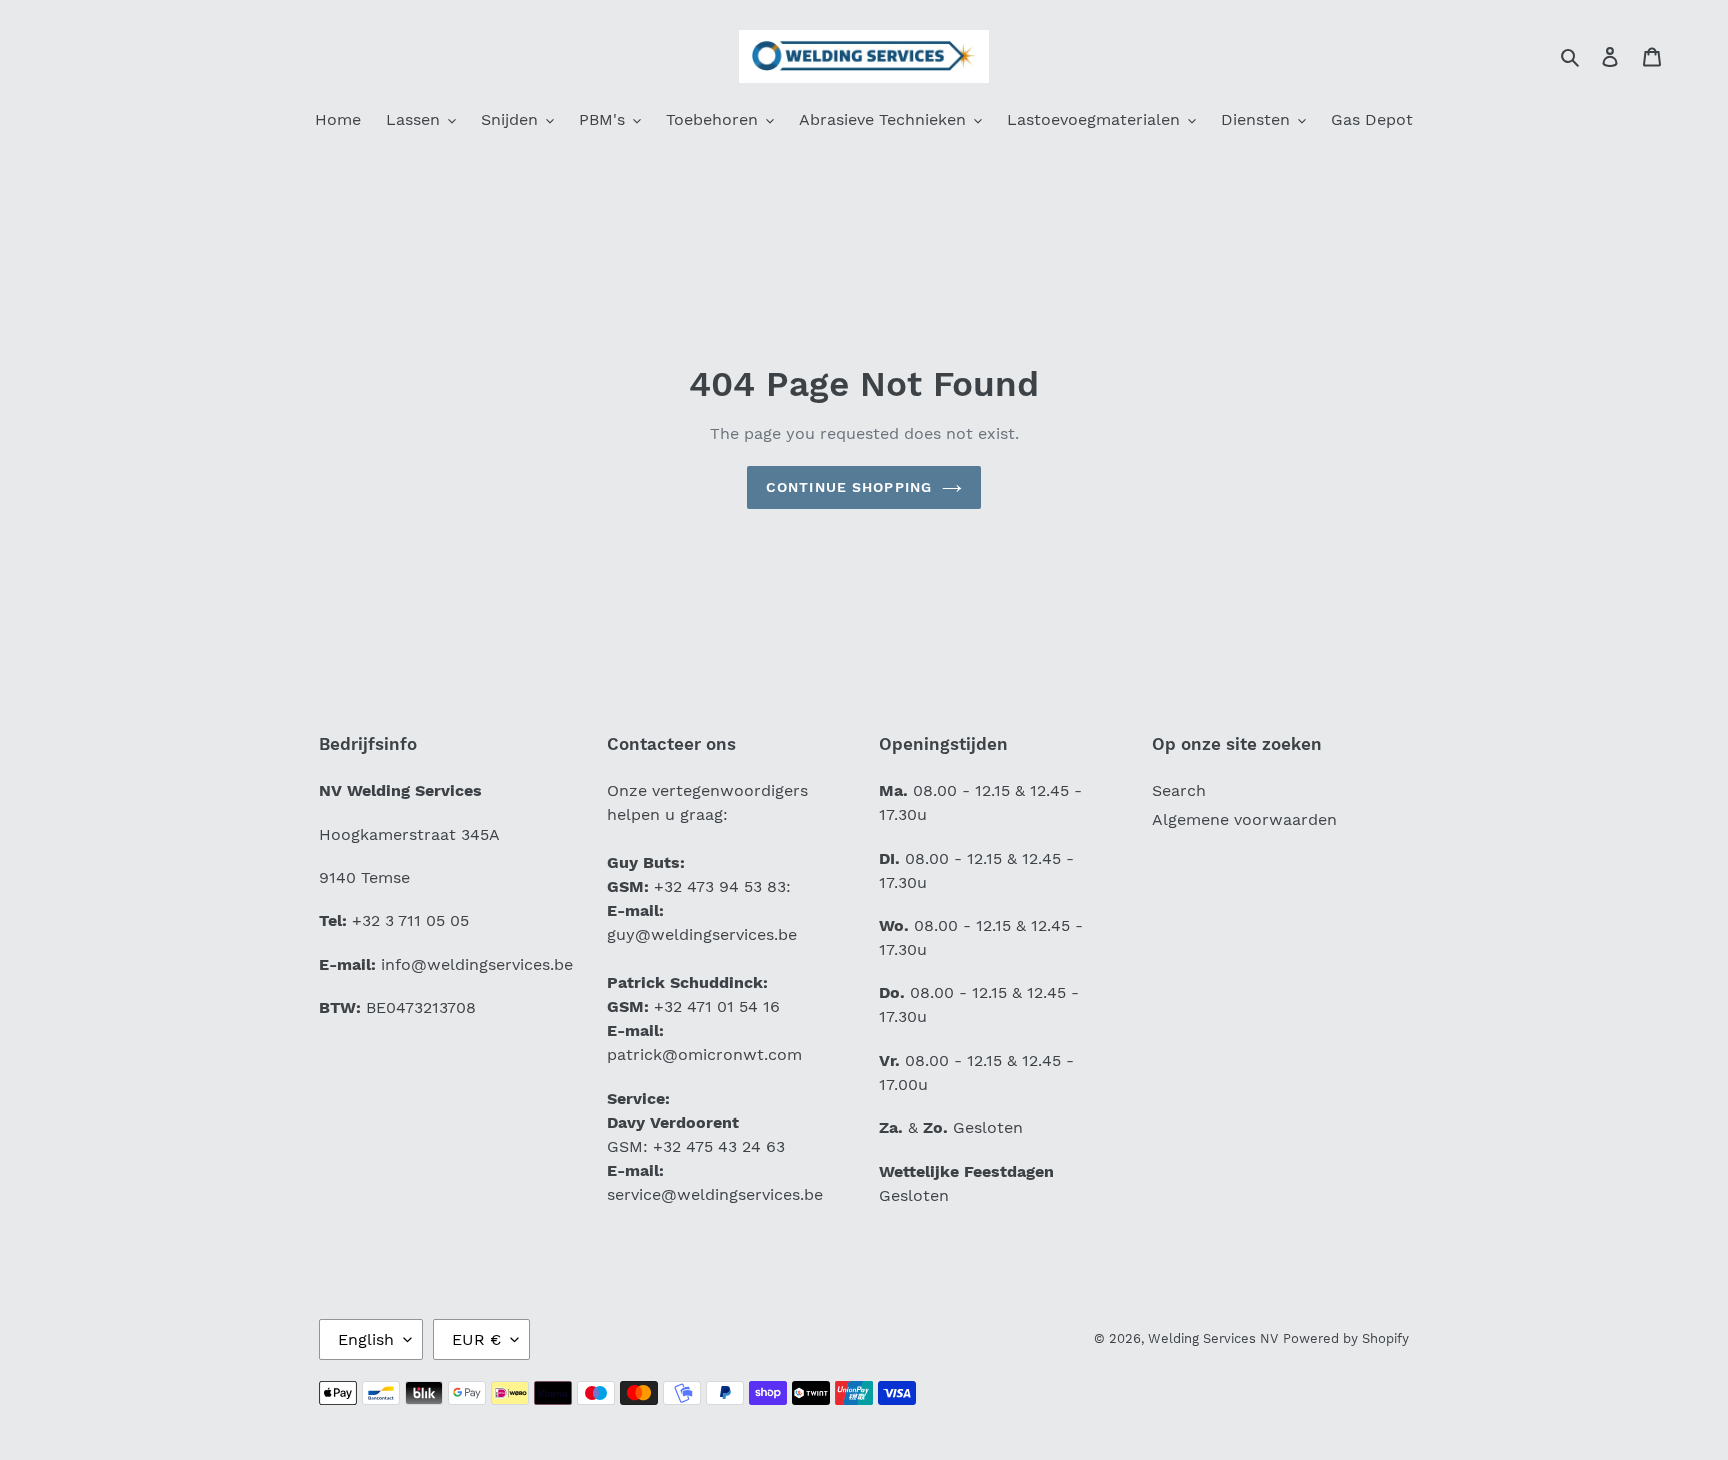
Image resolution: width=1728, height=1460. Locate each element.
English (366, 1339)
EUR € (476, 1339)
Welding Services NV (1213, 1338)
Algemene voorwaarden (1244, 819)
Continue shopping (849, 487)
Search (1179, 790)
